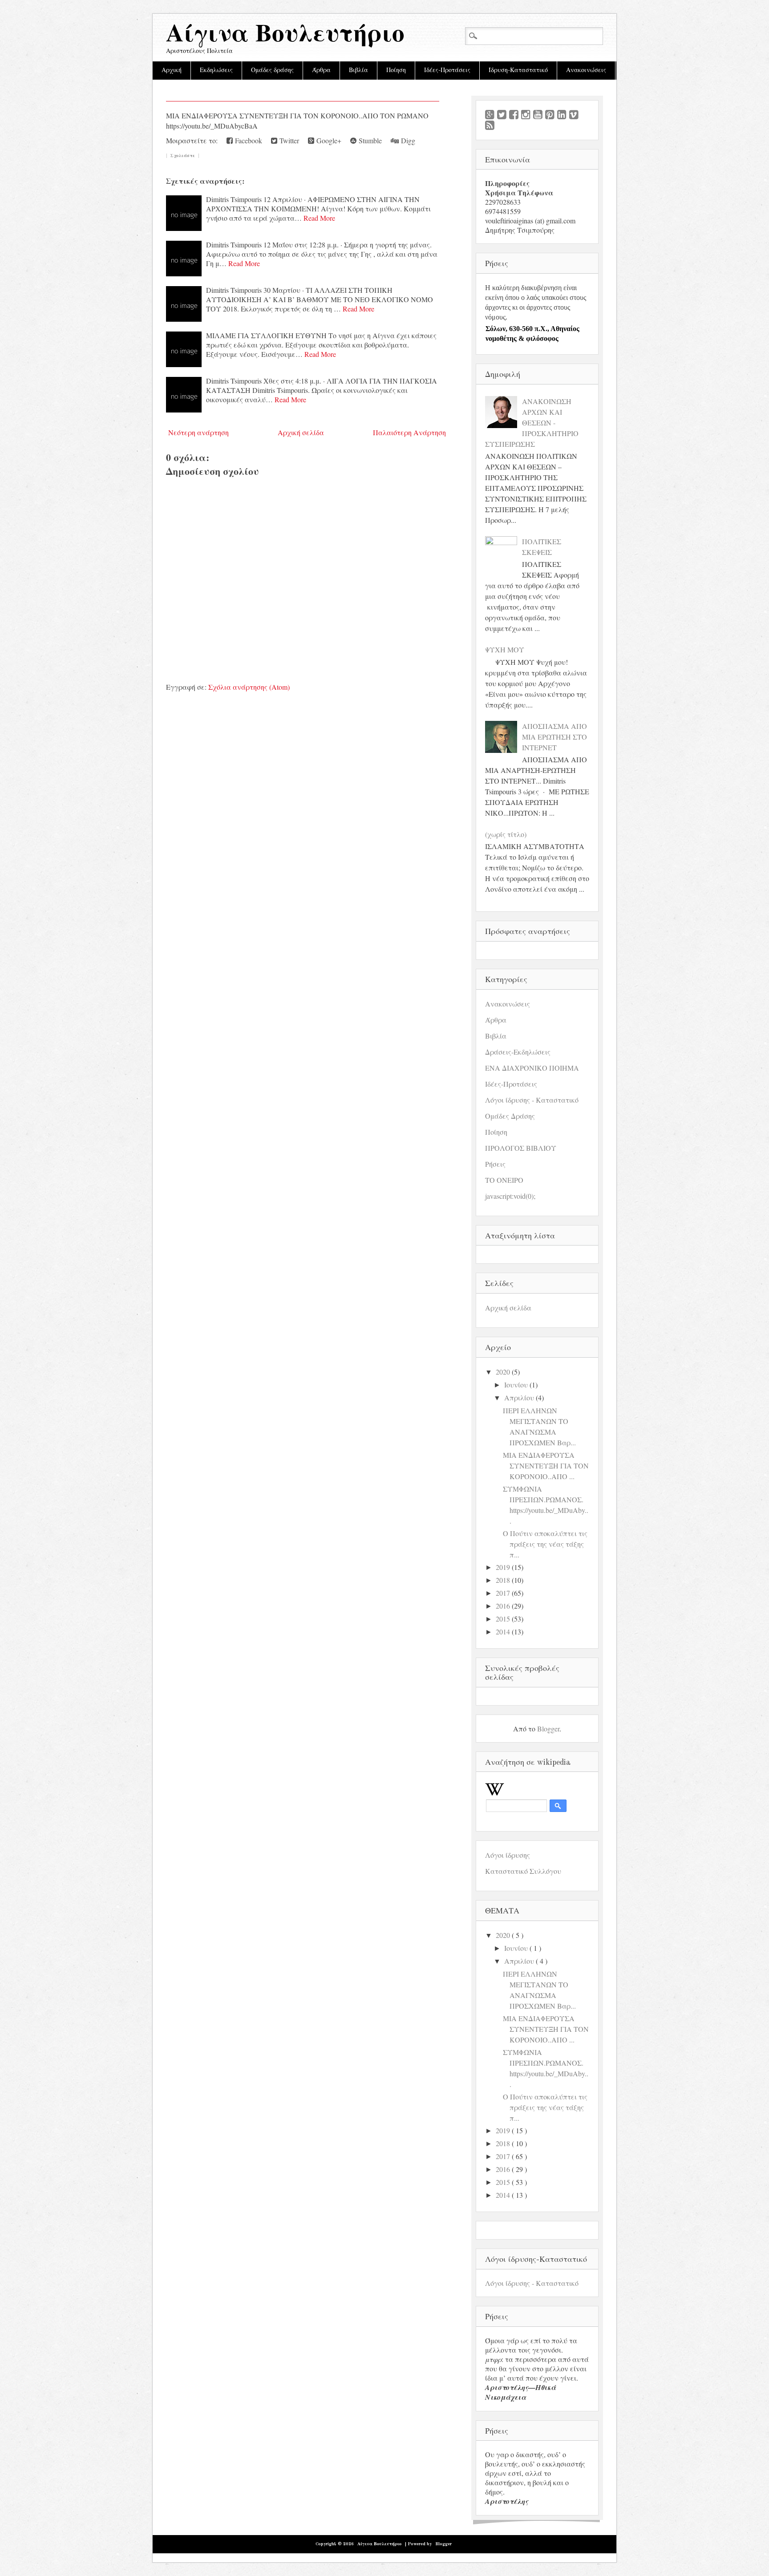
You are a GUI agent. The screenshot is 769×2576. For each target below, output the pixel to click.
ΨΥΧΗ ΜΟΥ (505, 649)
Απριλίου (519, 1397)
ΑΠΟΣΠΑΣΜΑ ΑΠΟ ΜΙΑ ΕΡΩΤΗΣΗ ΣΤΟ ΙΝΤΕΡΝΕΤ (554, 737)
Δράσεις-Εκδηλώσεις (518, 1052)
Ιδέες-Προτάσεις (447, 70)
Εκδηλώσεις (216, 70)
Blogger (548, 1729)
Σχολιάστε (183, 156)
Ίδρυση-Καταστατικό (518, 70)
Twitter (288, 140)
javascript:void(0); (510, 1196)
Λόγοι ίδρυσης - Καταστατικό (532, 1100)
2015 (503, 1619)
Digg (407, 140)
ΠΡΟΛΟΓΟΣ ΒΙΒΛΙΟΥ (521, 1148)
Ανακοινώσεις (586, 70)
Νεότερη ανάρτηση (198, 432)
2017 (503, 1593)
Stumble (369, 140)
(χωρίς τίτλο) (506, 834)
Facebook (247, 140)
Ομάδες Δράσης (510, 1116)
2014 (503, 1632)
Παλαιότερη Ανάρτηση (409, 432)
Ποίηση (396, 70)
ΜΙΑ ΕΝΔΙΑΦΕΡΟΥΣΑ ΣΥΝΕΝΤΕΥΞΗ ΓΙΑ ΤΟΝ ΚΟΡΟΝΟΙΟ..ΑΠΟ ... (546, 1466)
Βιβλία (358, 70)
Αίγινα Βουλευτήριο (285, 35)
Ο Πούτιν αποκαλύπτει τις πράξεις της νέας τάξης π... (545, 1544)
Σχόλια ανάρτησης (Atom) (249, 687)
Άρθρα (321, 70)
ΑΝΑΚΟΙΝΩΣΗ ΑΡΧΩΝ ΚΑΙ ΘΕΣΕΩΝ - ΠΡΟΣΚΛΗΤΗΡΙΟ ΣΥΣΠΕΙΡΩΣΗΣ (532, 423)
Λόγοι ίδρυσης (508, 1855)
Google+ (328, 140)
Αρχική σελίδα (301, 432)
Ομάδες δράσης (272, 70)
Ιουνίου (516, 1385)
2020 (503, 1372)
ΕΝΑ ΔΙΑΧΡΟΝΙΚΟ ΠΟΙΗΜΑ (532, 1068)
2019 (503, 1567)
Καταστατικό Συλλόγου (523, 1871)
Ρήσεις (495, 1164)
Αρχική (172, 70)
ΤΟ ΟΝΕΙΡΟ (504, 1180)
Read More (319, 218)
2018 (503, 1580)
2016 (503, 1606)
